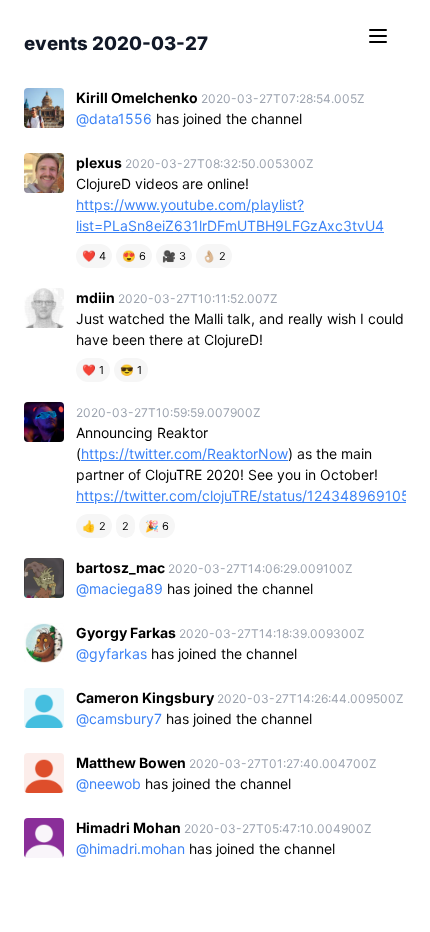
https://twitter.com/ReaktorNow (184, 453)
